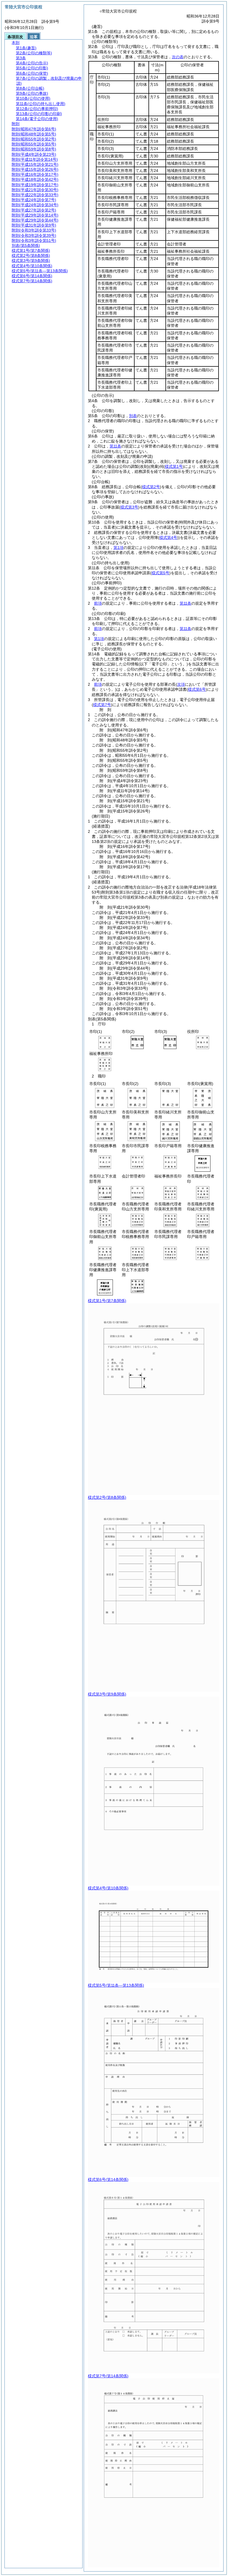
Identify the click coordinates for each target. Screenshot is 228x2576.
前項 (98, 603)
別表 (133, 416)
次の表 (178, 57)
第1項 (118, 548)
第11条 (115, 446)
